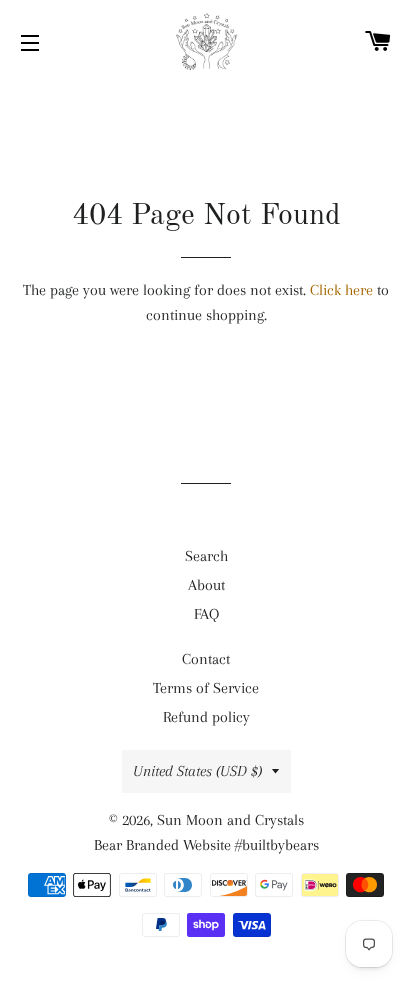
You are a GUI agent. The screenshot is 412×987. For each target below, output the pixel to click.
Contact (206, 659)
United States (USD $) (197, 771)
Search (206, 556)
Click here (341, 290)
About (206, 585)
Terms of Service (206, 688)
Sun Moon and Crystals (230, 820)
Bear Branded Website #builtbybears (206, 845)
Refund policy (206, 717)
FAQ (206, 614)
